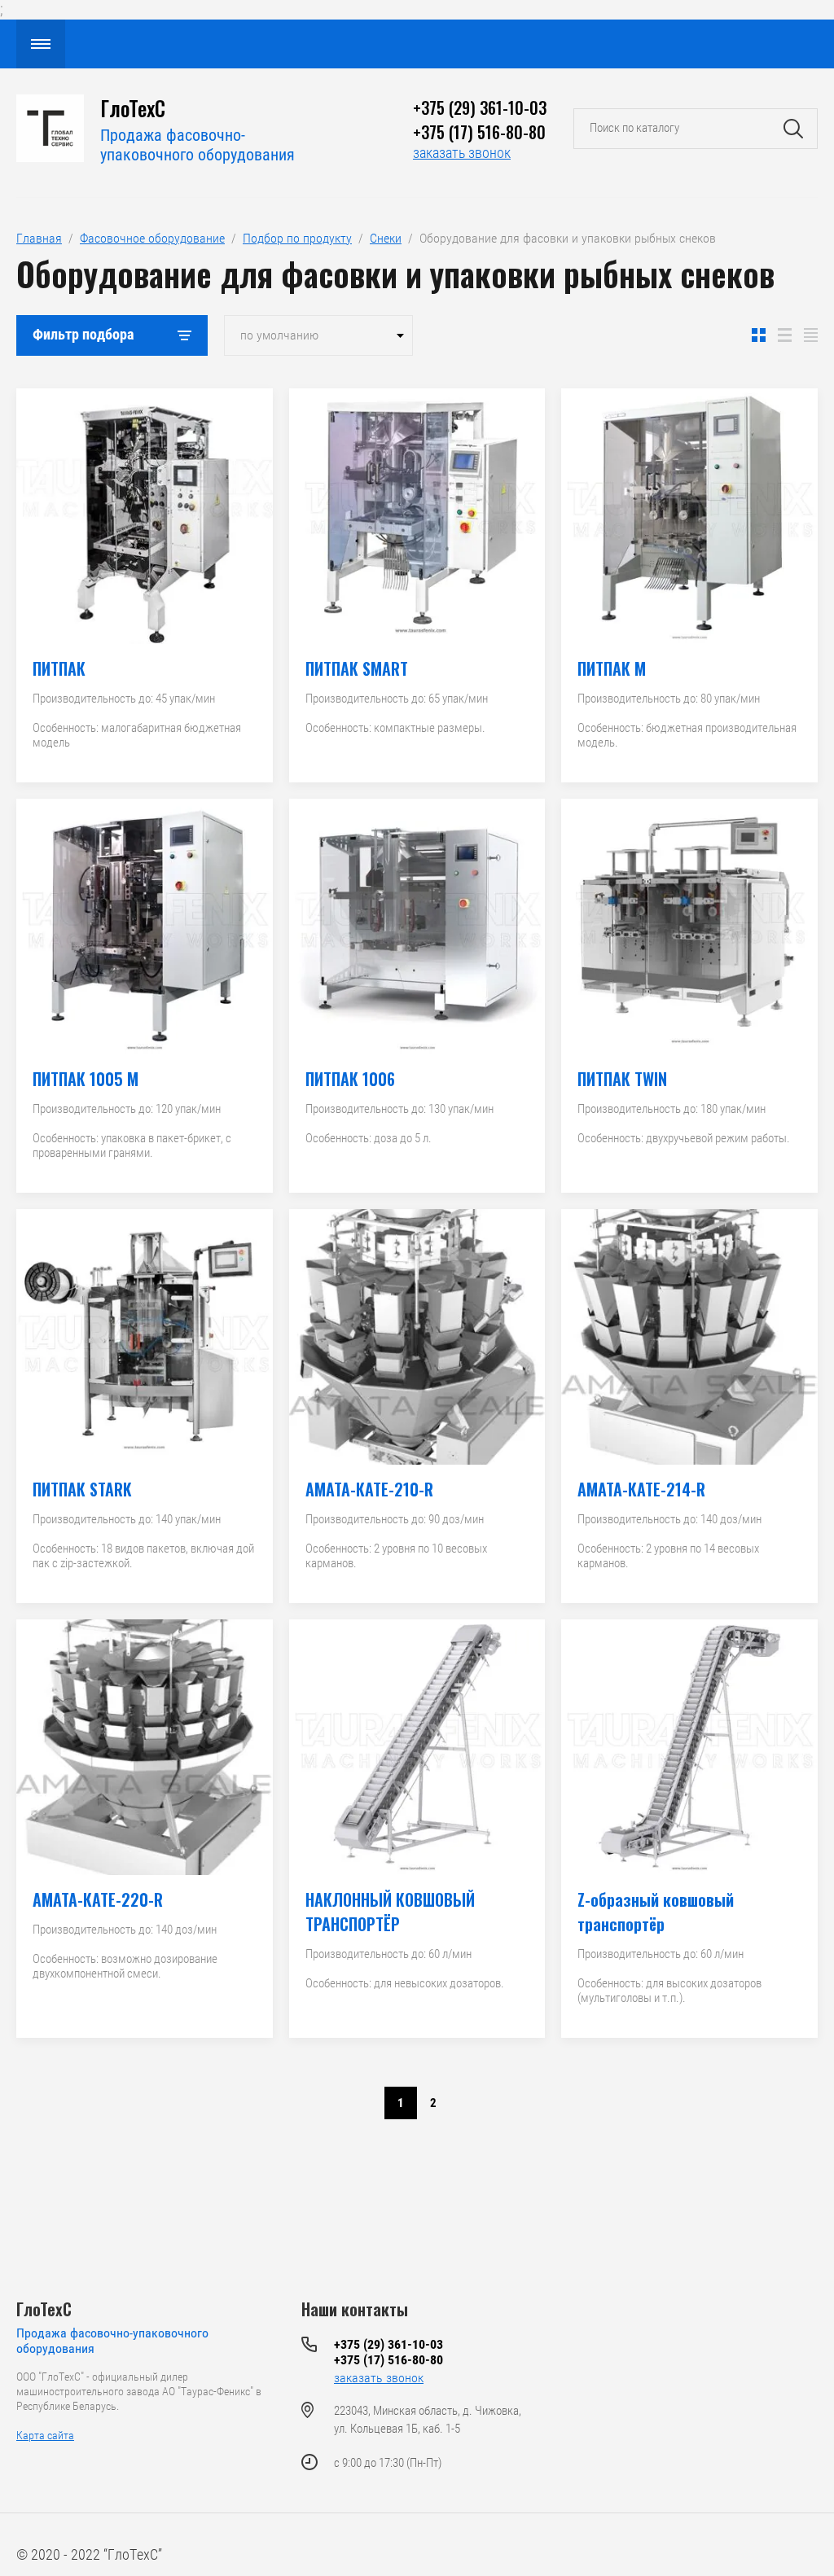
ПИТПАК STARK (82, 1489)
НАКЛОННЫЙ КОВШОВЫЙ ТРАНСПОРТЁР (390, 1912)
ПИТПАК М (612, 668)
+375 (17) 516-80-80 (479, 132)
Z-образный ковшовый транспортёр (656, 1912)
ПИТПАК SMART (357, 668)
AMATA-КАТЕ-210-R (369, 1489)
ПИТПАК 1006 (350, 1079)
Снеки (386, 238)
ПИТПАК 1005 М (86, 1079)
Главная (39, 238)
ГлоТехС (44, 2309)
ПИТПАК (59, 668)
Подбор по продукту (297, 238)
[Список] (785, 335)
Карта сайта (45, 2435)
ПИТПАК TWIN (622, 1079)
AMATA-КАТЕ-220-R (98, 1899)
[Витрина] (759, 335)
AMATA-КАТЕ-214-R (641, 1489)
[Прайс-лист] (811, 335)
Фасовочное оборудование (152, 238)
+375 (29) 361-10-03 (480, 107)
